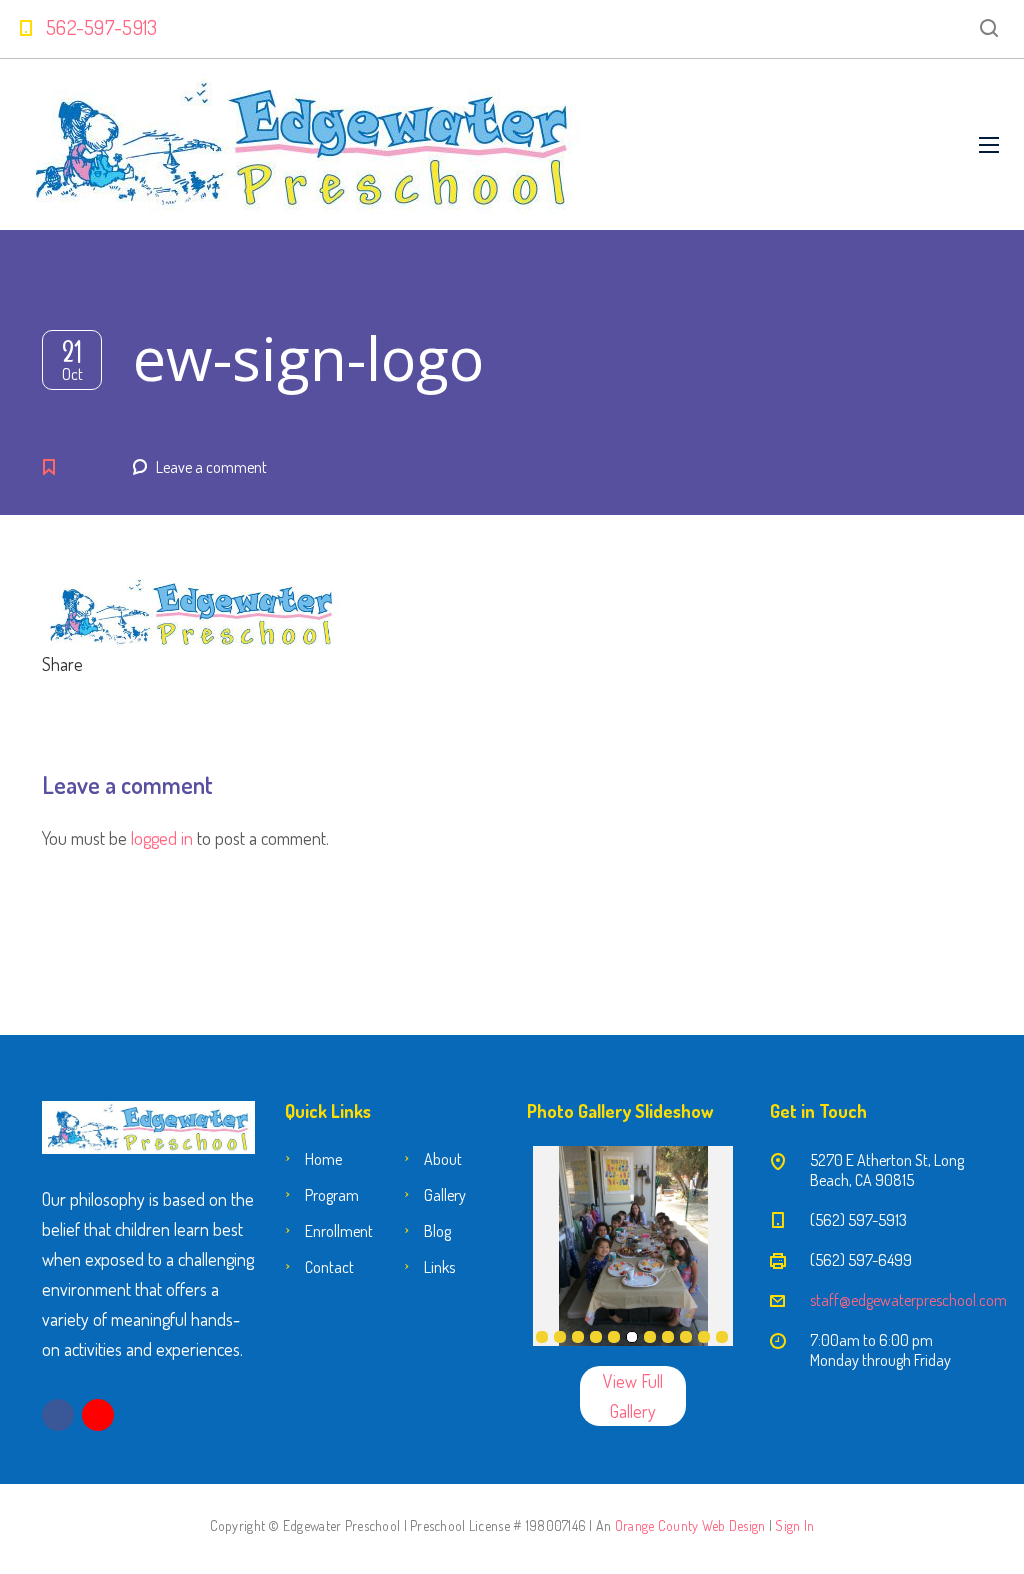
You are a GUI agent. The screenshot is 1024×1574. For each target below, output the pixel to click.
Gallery (445, 1195)
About (443, 1159)
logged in (162, 838)
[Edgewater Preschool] (303, 144)
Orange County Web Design (690, 1525)
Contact (329, 1267)
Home (323, 1159)
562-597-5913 (102, 27)
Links (439, 1267)
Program (332, 1195)
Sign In (794, 1525)
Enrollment (339, 1231)
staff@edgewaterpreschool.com (908, 1300)
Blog (437, 1231)
